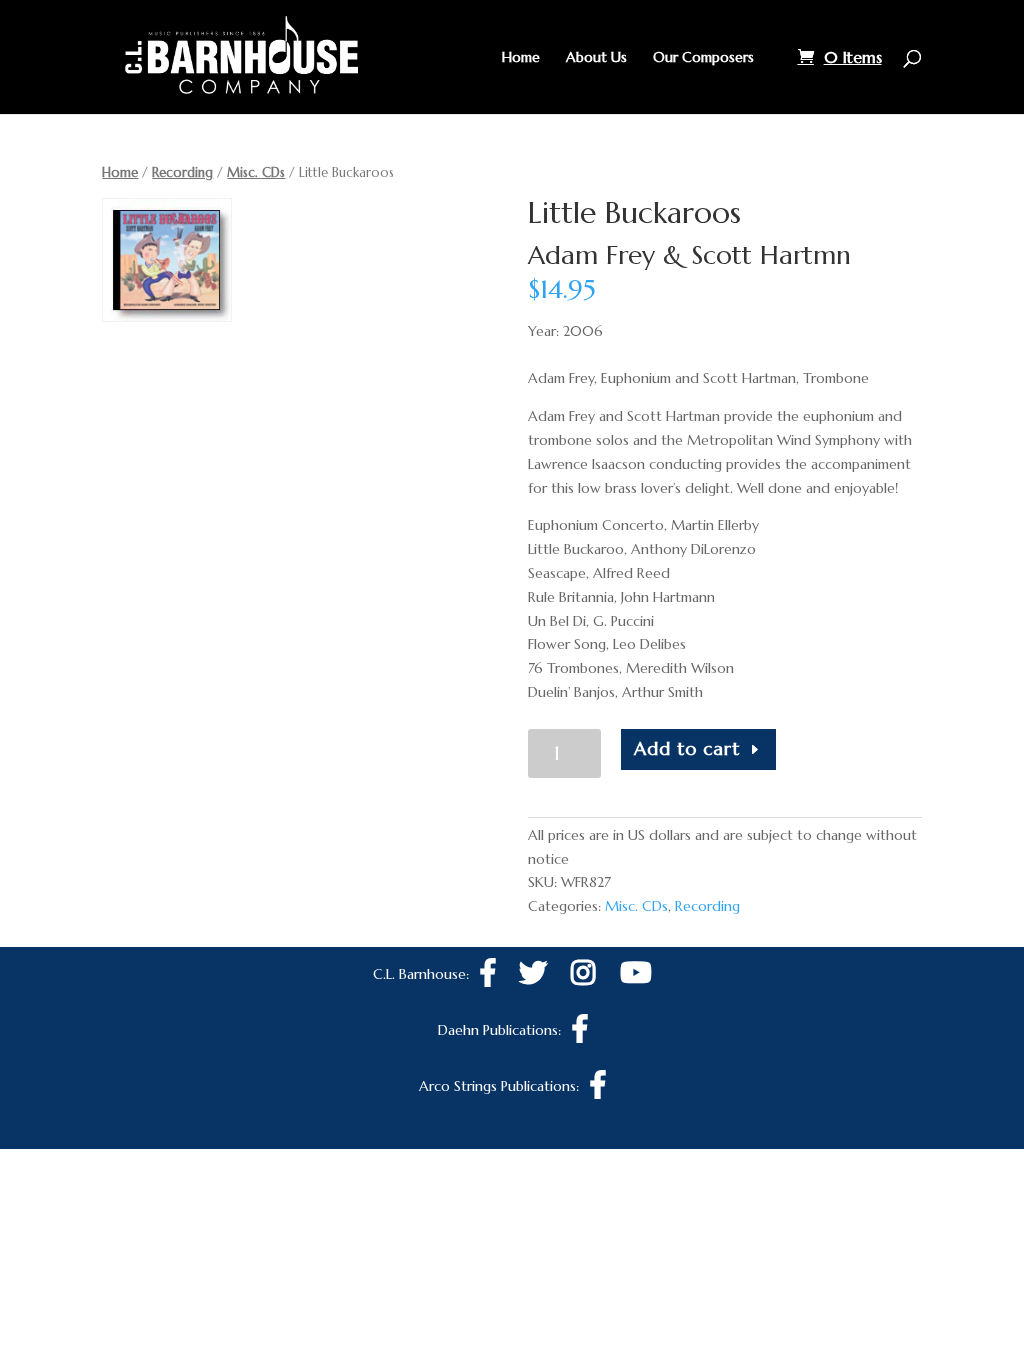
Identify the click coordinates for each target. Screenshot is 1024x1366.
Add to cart (687, 748)
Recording (182, 172)
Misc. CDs (256, 172)
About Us (596, 58)
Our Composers (703, 58)
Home (521, 58)
